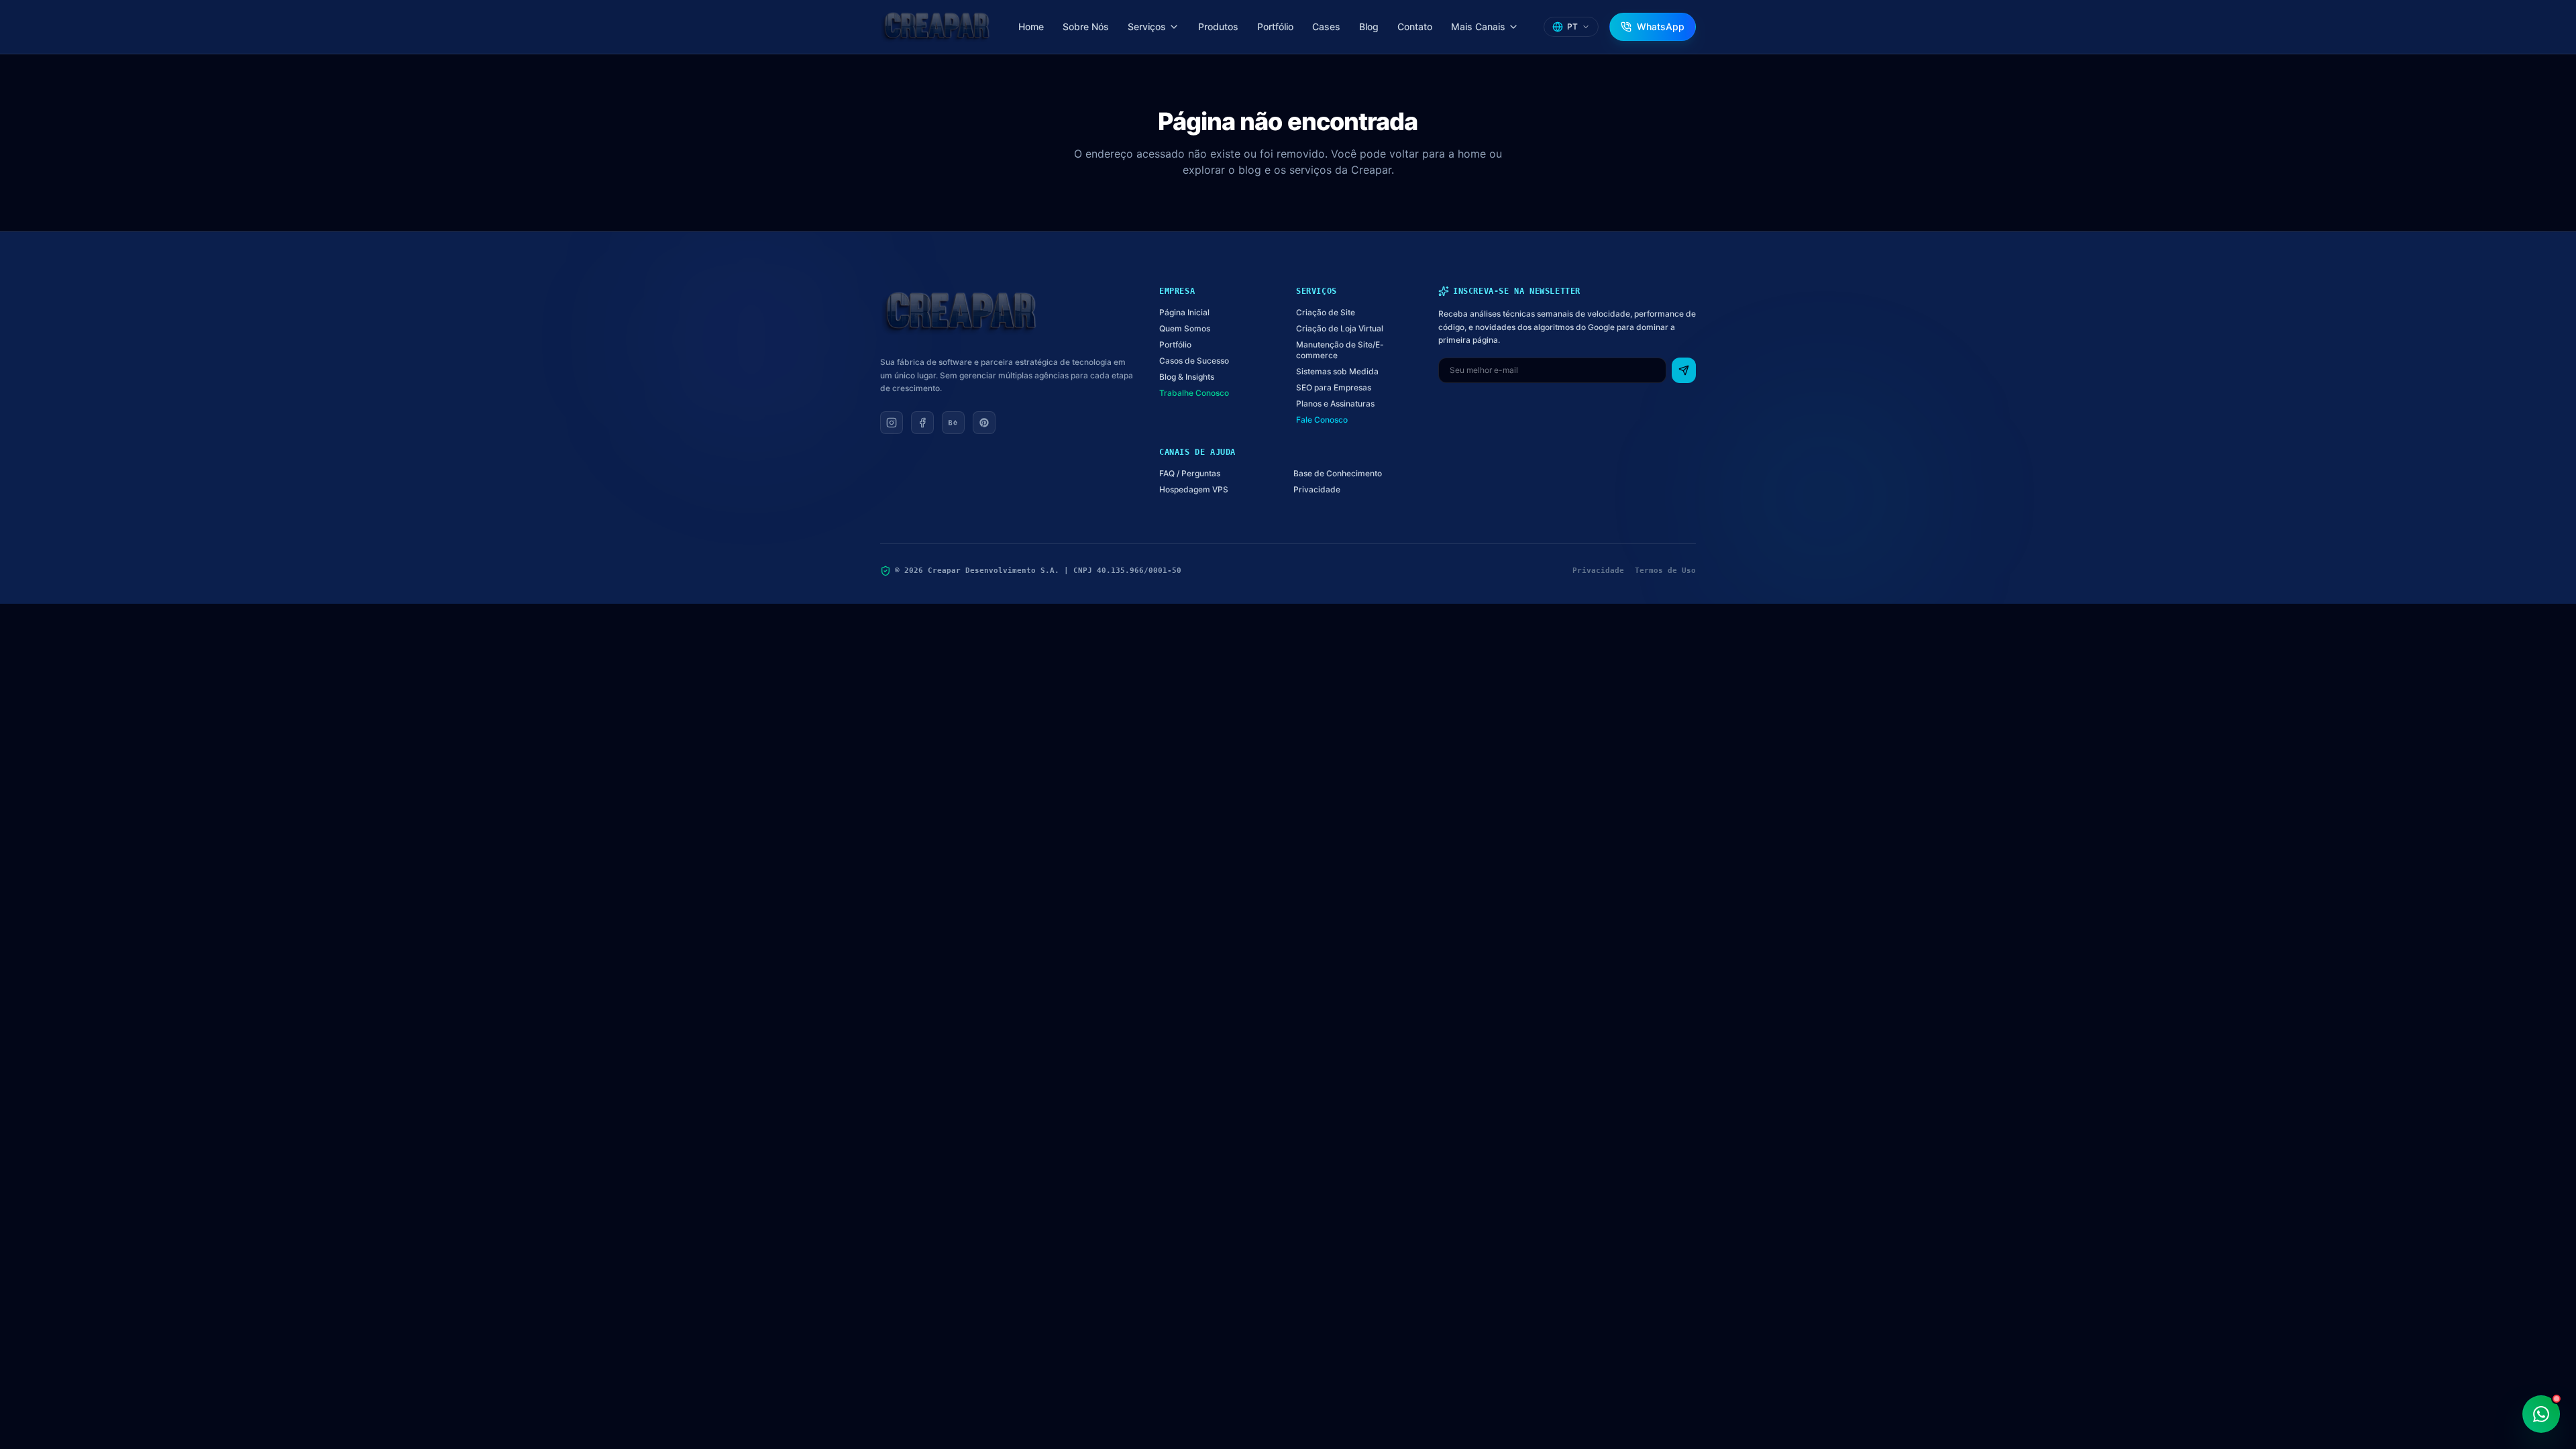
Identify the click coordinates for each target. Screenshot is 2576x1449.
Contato (1415, 26)
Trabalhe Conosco (1194, 393)
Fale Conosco (1322, 420)
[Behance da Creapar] (953, 423)
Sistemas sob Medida (1337, 371)
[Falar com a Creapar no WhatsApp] (2541, 1414)
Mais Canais (1478, 26)
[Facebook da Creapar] (922, 423)
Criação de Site (1326, 312)
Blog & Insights (1187, 377)
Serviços (1147, 26)
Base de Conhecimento (1338, 473)
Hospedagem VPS (1194, 489)
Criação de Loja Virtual (1340, 328)
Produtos (1218, 26)
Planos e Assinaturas (1335, 404)
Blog (1369, 26)
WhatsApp (1661, 26)
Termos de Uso (1665, 571)
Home (1031, 26)
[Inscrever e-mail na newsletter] (1684, 370)
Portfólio (1275, 26)
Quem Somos (1185, 328)
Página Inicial (1184, 312)
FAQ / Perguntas (1190, 473)
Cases (1326, 26)
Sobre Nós (1086, 26)
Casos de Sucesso (1194, 361)
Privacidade (1317, 489)
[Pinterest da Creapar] (984, 423)
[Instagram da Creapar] (892, 423)
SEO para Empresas (1334, 387)
